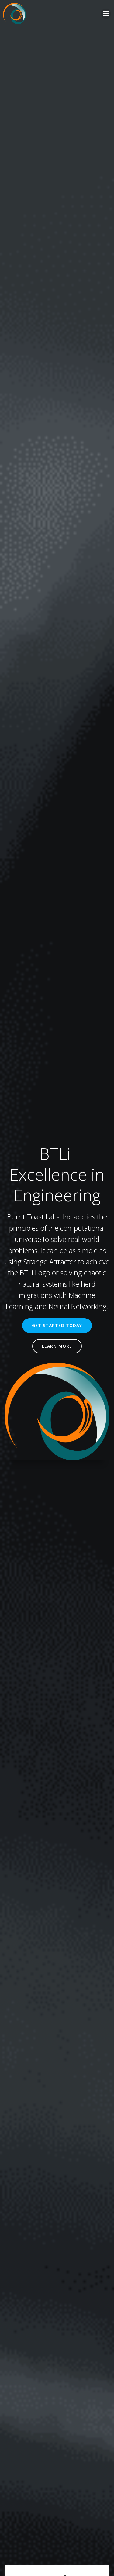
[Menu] (106, 14)
